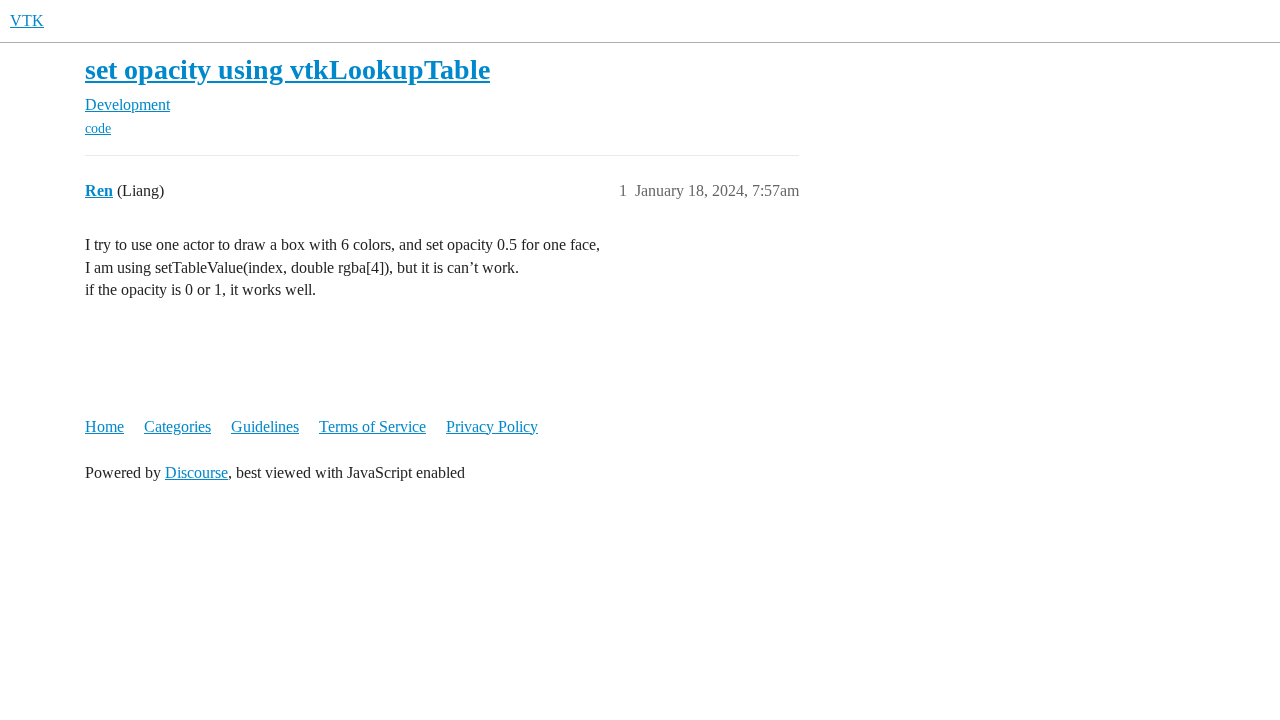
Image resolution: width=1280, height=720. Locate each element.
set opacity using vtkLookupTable (287, 69)
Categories (177, 426)
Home (104, 426)
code (98, 128)
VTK (27, 20)
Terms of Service (372, 426)
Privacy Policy (492, 426)
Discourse (196, 472)
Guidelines (265, 426)
